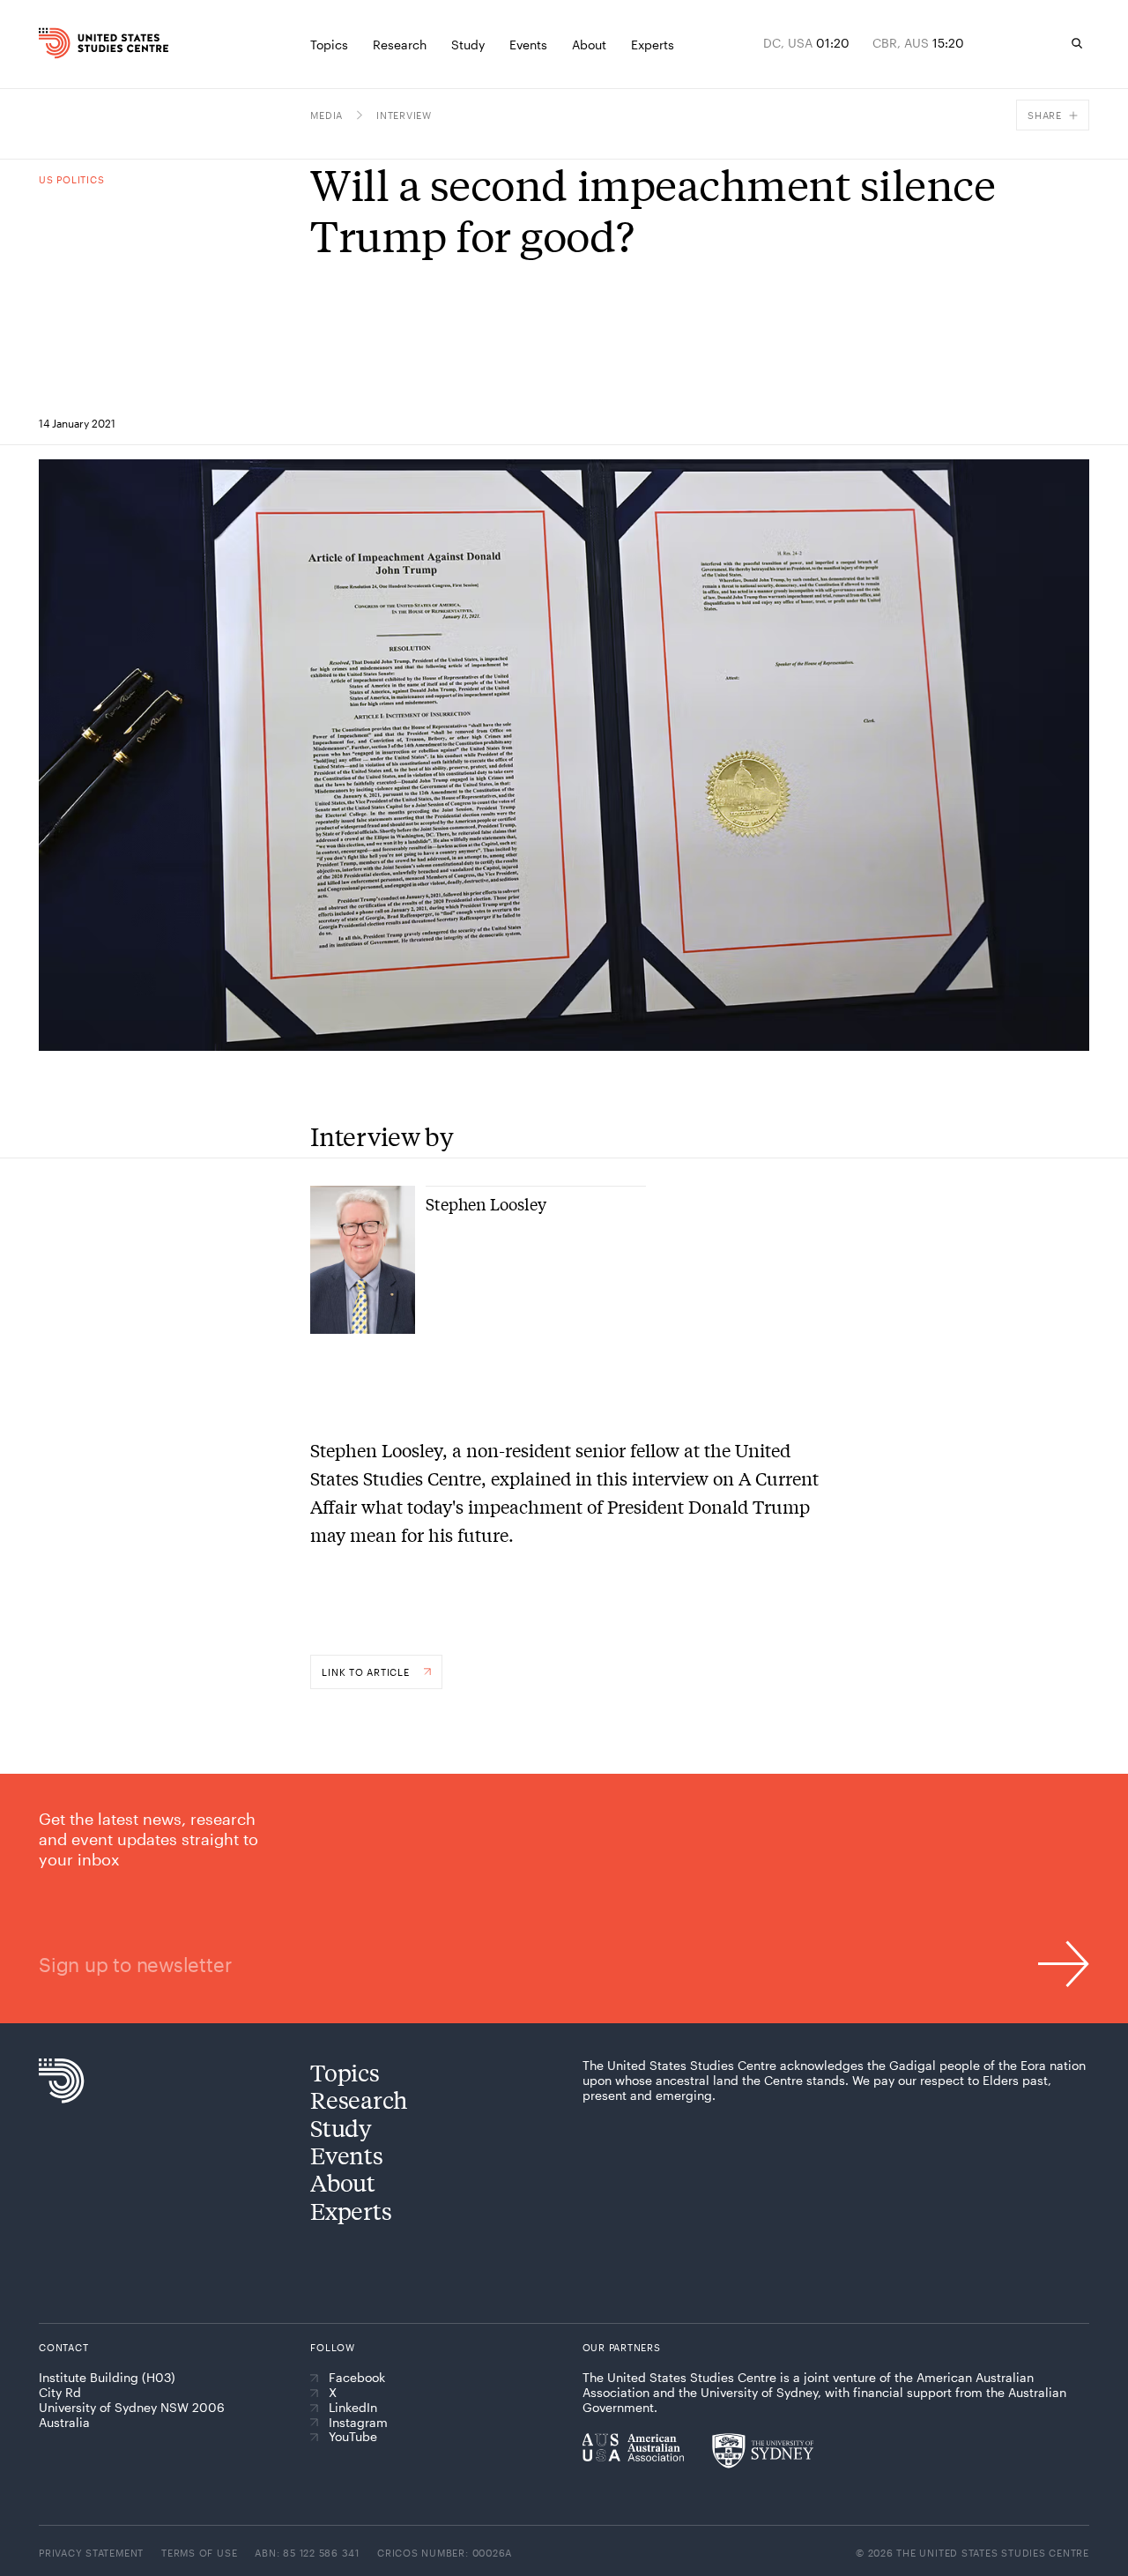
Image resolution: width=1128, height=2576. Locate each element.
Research (359, 2100)
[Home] (66, 43)
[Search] (1077, 43)
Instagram (358, 2423)
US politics (71, 179)
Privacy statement (91, 2553)
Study (341, 2128)
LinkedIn (353, 2408)
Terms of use (199, 2553)
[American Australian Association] (633, 2447)
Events (346, 2155)
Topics (345, 2072)
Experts (351, 2211)
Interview (404, 115)
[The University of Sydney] (763, 2451)
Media (327, 115)
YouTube (353, 2437)
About (343, 2182)
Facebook (357, 2378)
